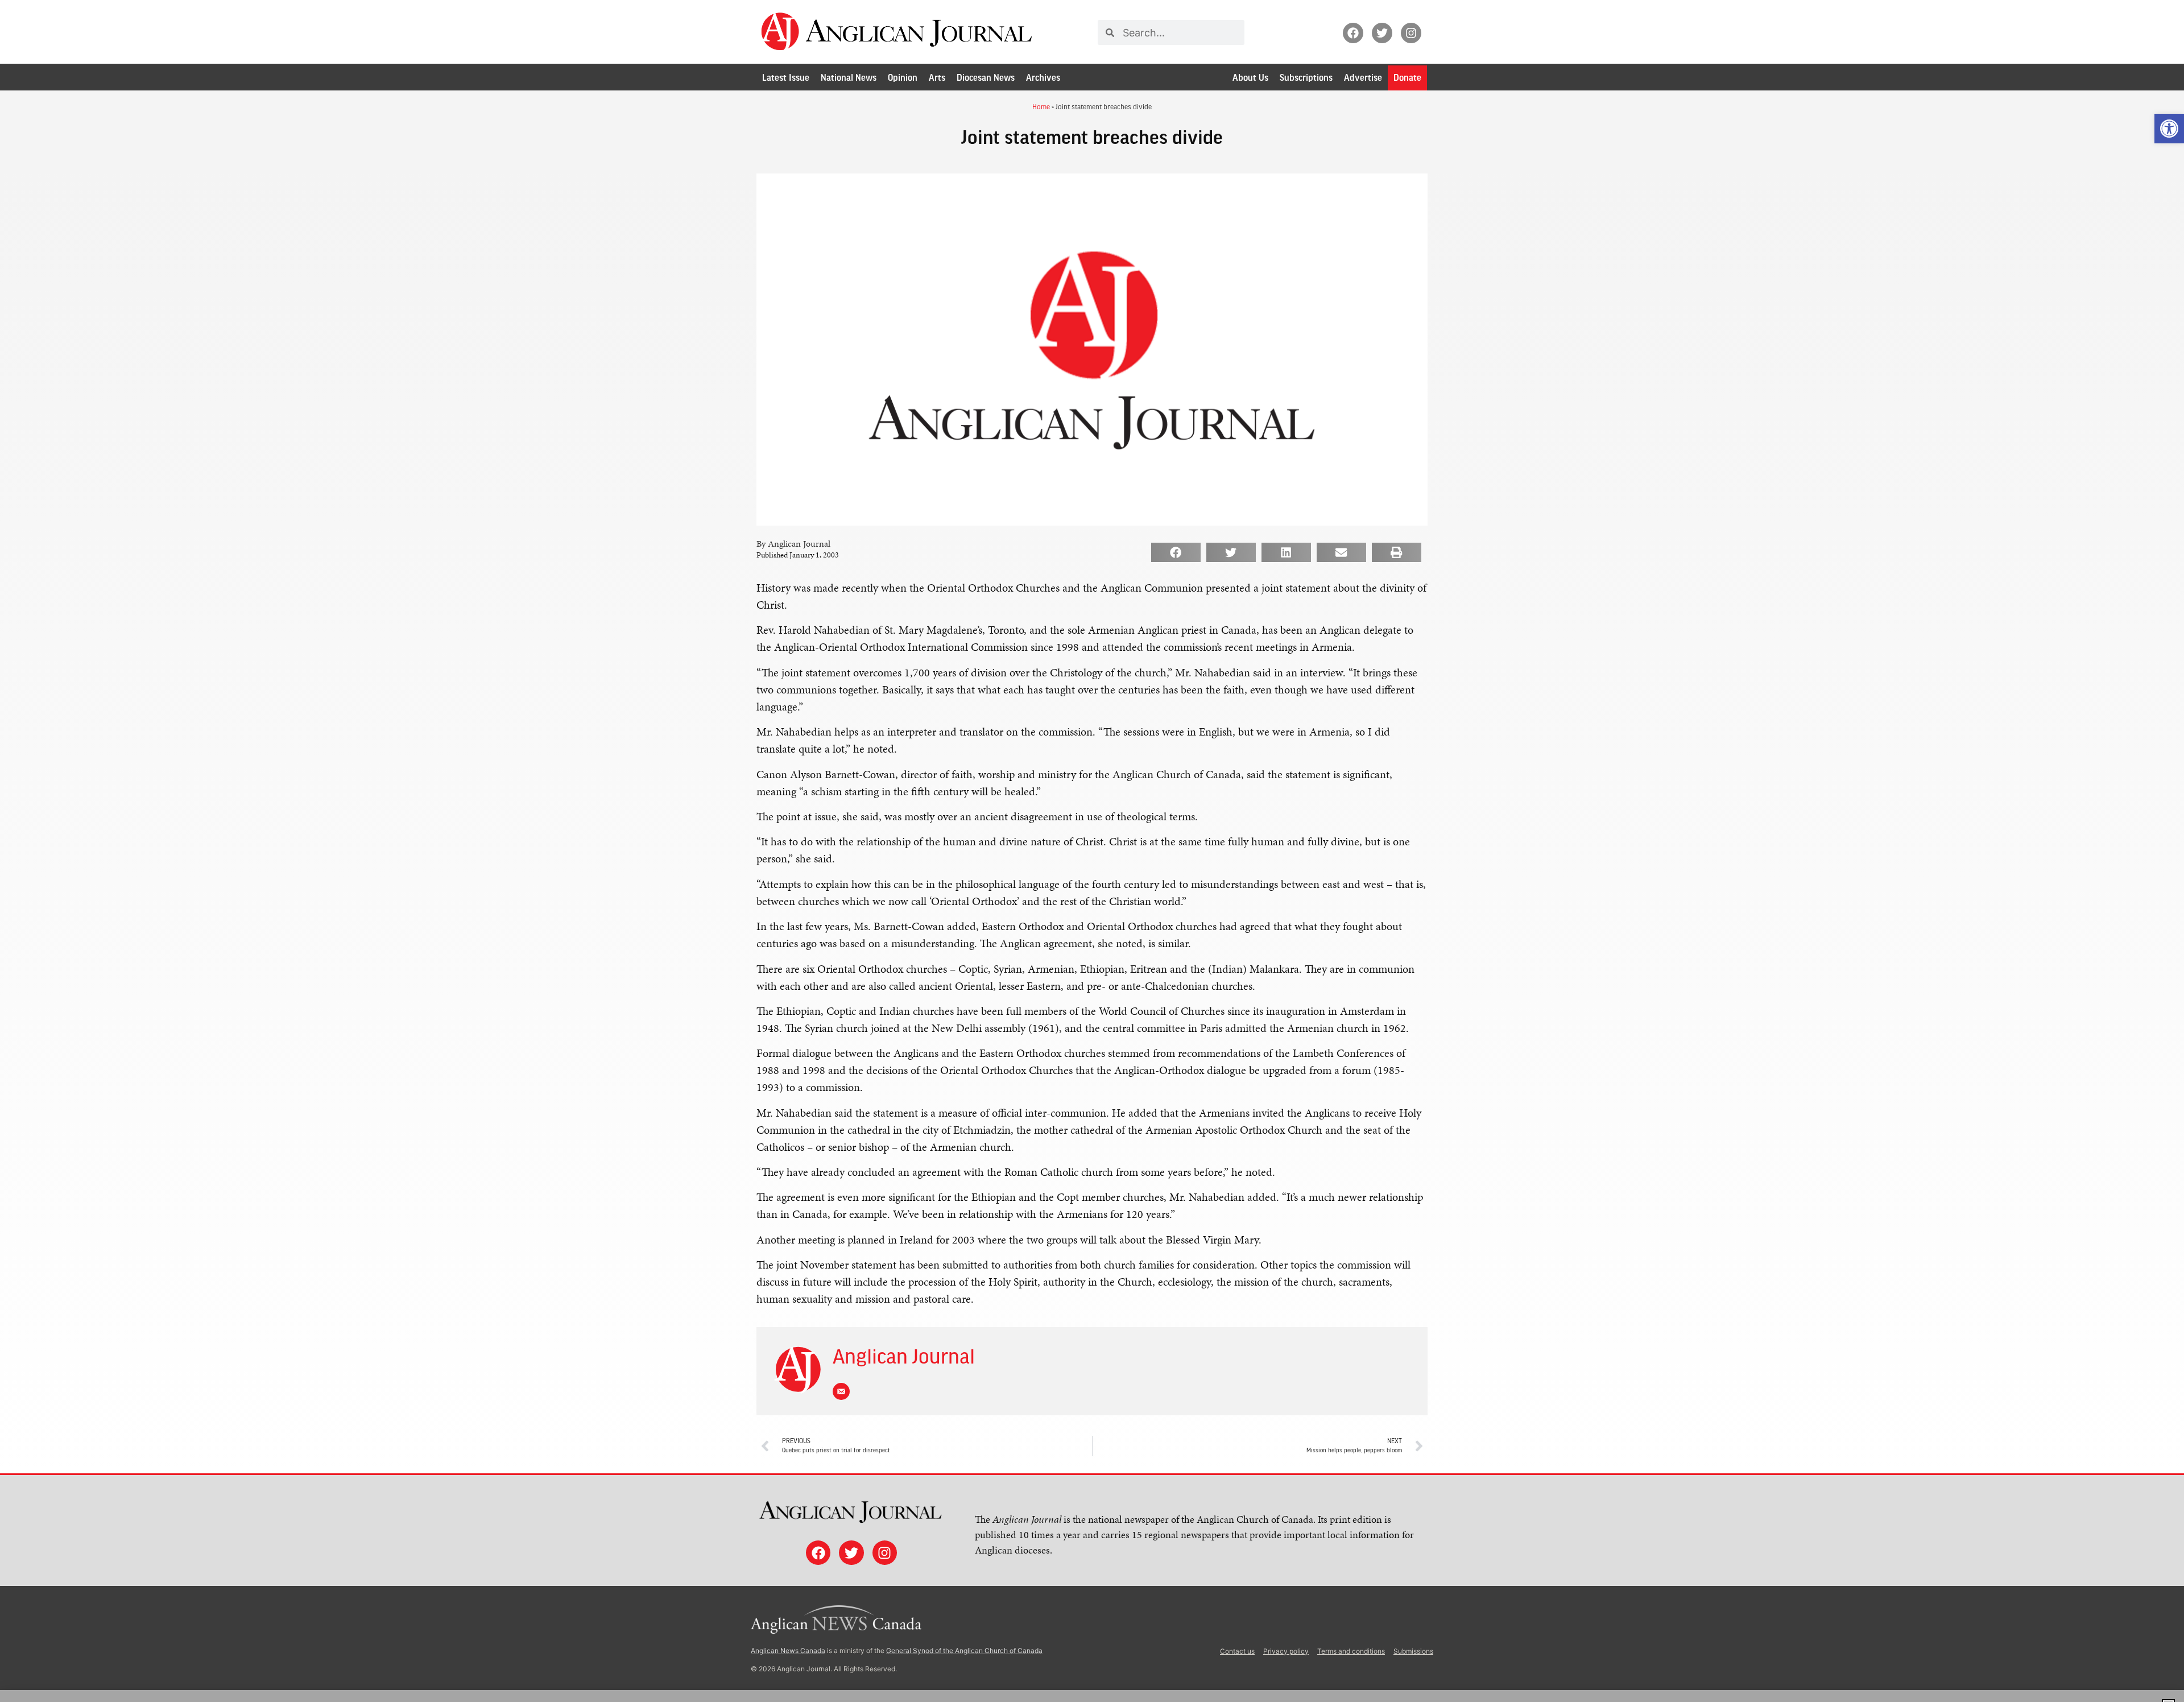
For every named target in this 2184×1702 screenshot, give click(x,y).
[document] (1092, 851)
